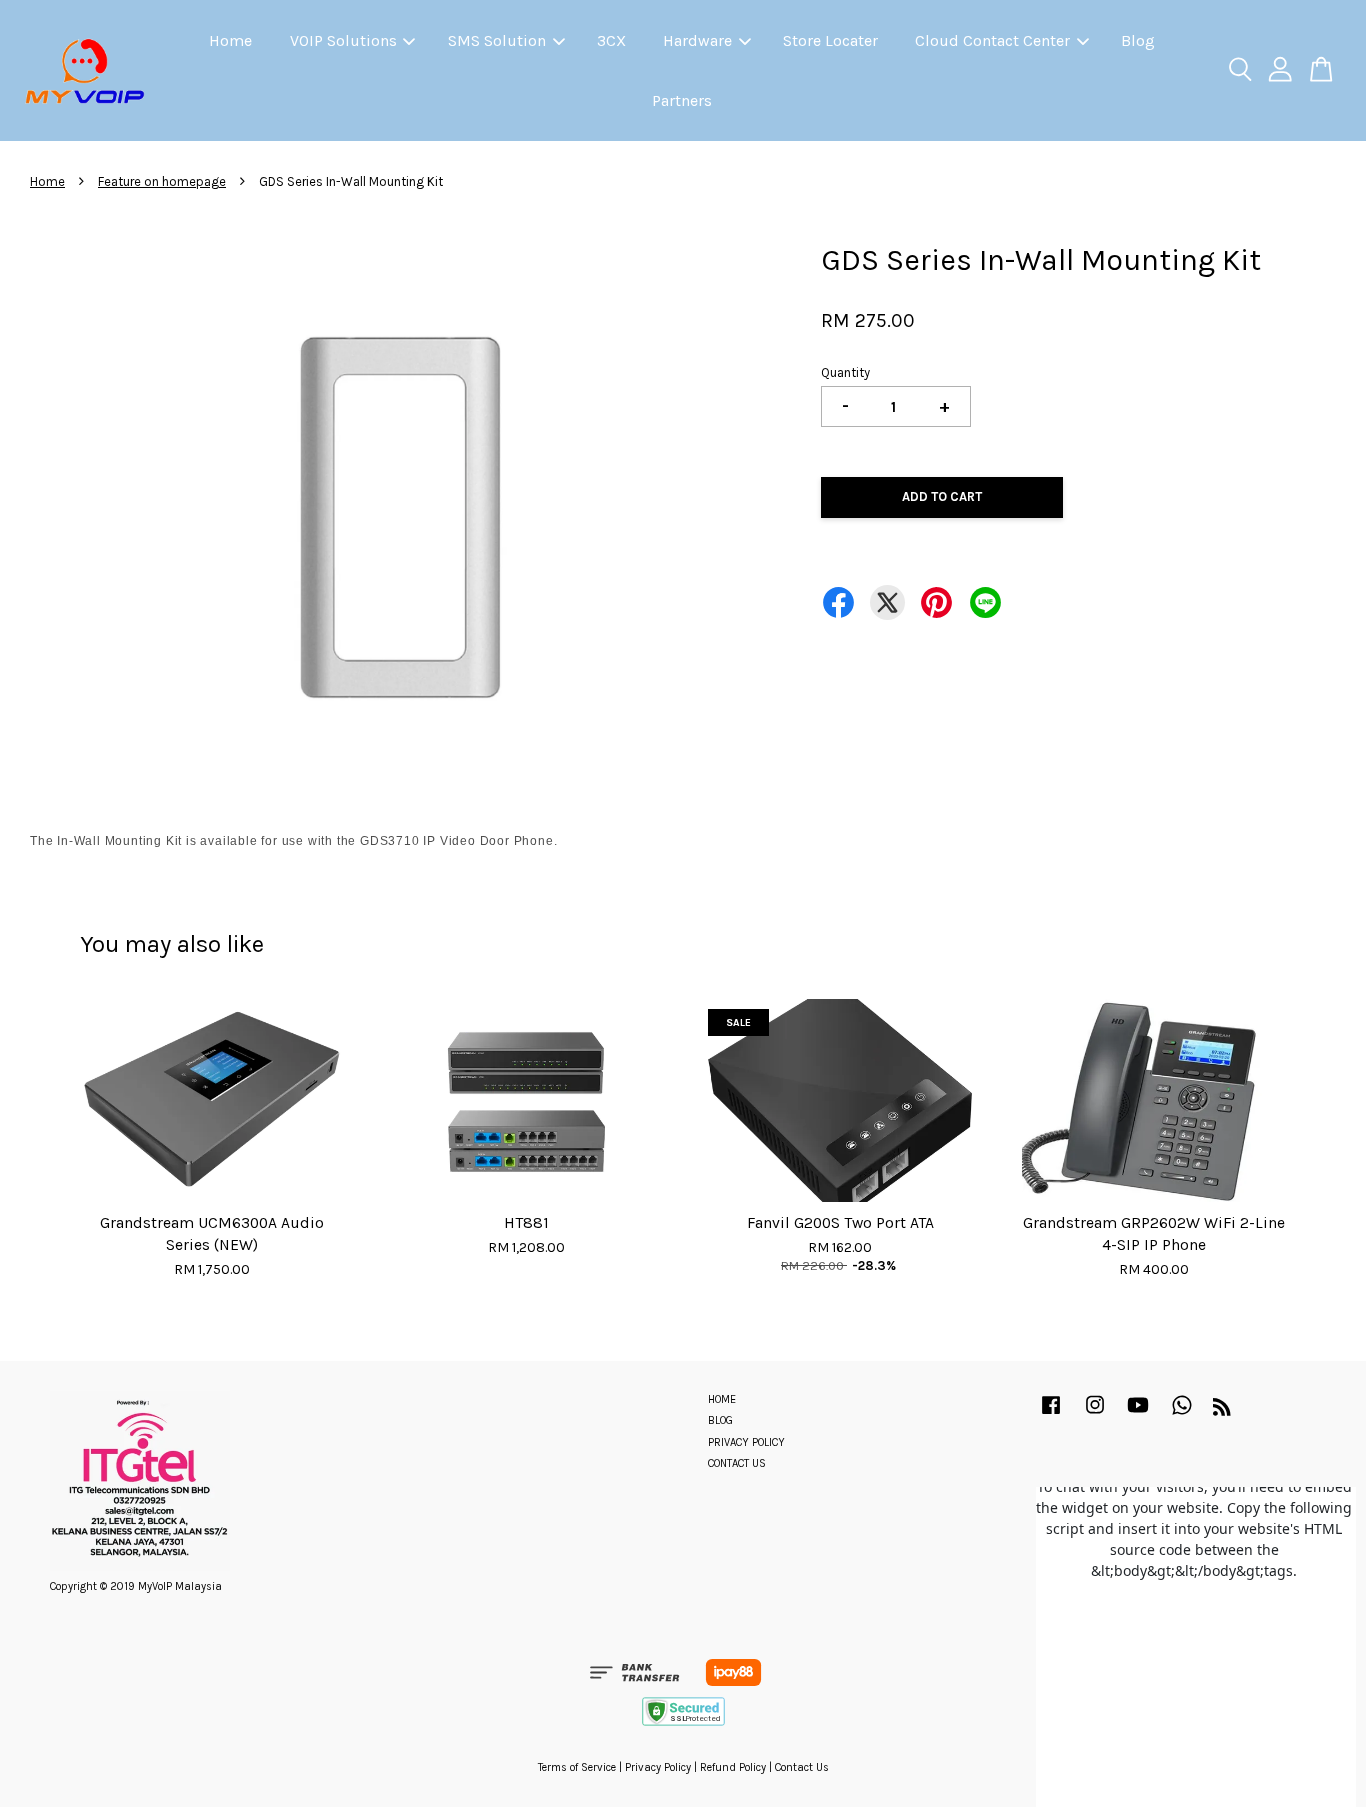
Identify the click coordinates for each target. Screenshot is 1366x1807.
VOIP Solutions (343, 40)
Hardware (697, 40)
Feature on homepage (162, 181)
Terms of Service (577, 1767)
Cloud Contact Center (992, 40)
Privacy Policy (658, 1767)
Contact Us (802, 1767)
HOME (722, 1399)
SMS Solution (497, 40)
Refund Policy (733, 1767)
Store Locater (830, 40)
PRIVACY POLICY (746, 1442)
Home (230, 40)
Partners (682, 100)
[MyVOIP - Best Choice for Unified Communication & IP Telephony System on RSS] (1222, 1411)
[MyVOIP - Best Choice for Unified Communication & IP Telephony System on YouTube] (1138, 1415)
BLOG (720, 1420)
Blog (1138, 40)
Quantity (845, 372)
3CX (611, 40)
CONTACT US (737, 1463)
